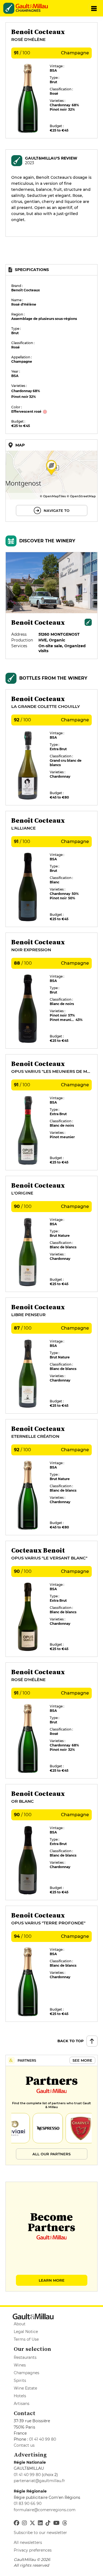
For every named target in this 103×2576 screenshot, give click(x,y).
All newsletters (28, 2542)
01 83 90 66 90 (28, 2504)
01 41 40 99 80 (43, 2439)
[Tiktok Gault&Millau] (48, 2523)
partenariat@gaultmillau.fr (39, 2481)
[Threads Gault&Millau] (65, 2523)
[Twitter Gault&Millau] (32, 2523)
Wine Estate (25, 2388)
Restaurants (25, 2357)
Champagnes (27, 2373)
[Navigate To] (51, 481)
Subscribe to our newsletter (40, 2533)
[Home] (34, 6)
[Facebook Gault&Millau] (16, 2523)
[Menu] (94, 8)
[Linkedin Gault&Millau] (40, 2523)
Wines (20, 2365)
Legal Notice (26, 2332)
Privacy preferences (33, 2550)
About (20, 2324)
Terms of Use (26, 2339)
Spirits (20, 2380)
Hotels (20, 2396)
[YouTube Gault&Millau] (56, 2523)
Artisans (22, 2404)
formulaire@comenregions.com (45, 2510)
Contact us (24, 2445)
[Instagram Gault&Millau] (24, 2523)
